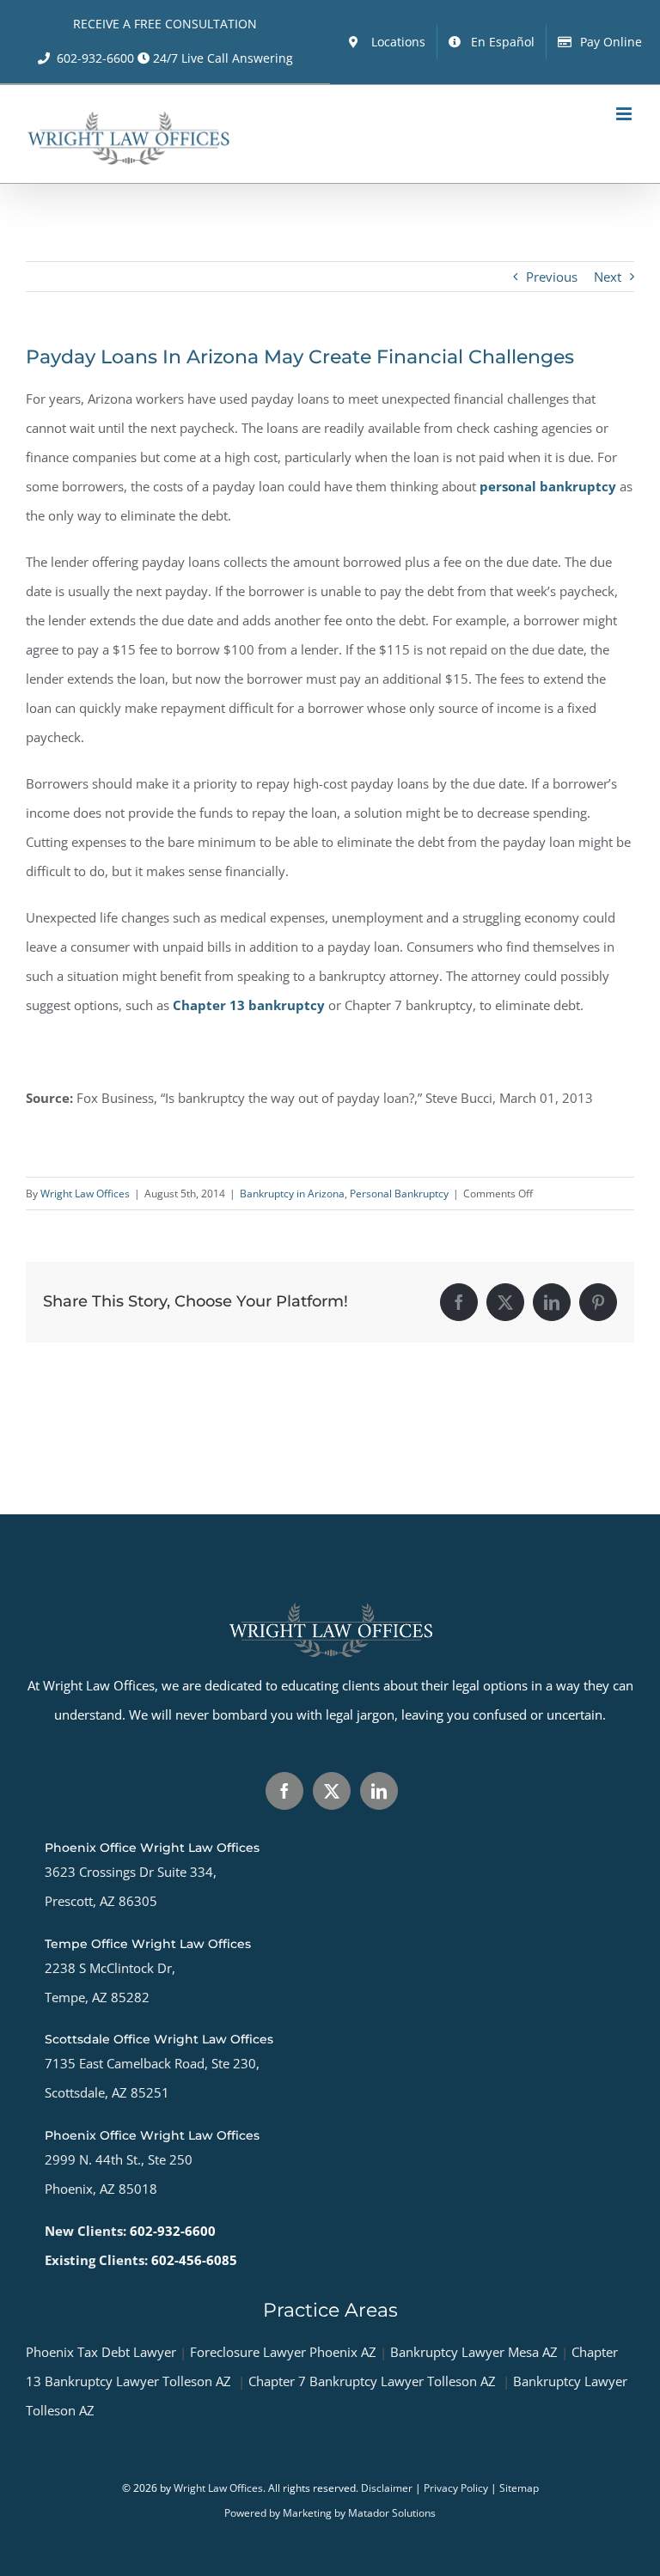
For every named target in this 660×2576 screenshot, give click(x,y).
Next (608, 277)
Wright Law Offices (85, 1194)
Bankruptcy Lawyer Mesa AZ (474, 2352)
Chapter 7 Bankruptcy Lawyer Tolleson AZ (372, 2381)
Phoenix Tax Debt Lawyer (101, 2352)
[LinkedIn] (379, 1791)
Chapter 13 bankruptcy (249, 1005)
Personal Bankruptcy (399, 1194)
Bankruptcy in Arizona (292, 1194)
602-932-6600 (95, 58)
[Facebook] (284, 1791)
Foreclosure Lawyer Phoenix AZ (283, 2352)
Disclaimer (387, 2488)
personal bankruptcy (548, 486)
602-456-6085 (194, 2260)
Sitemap (519, 2488)
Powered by (254, 2513)
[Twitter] (332, 1791)
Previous (552, 277)
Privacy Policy (456, 2488)
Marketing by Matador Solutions (359, 2513)
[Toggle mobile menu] (625, 114)
